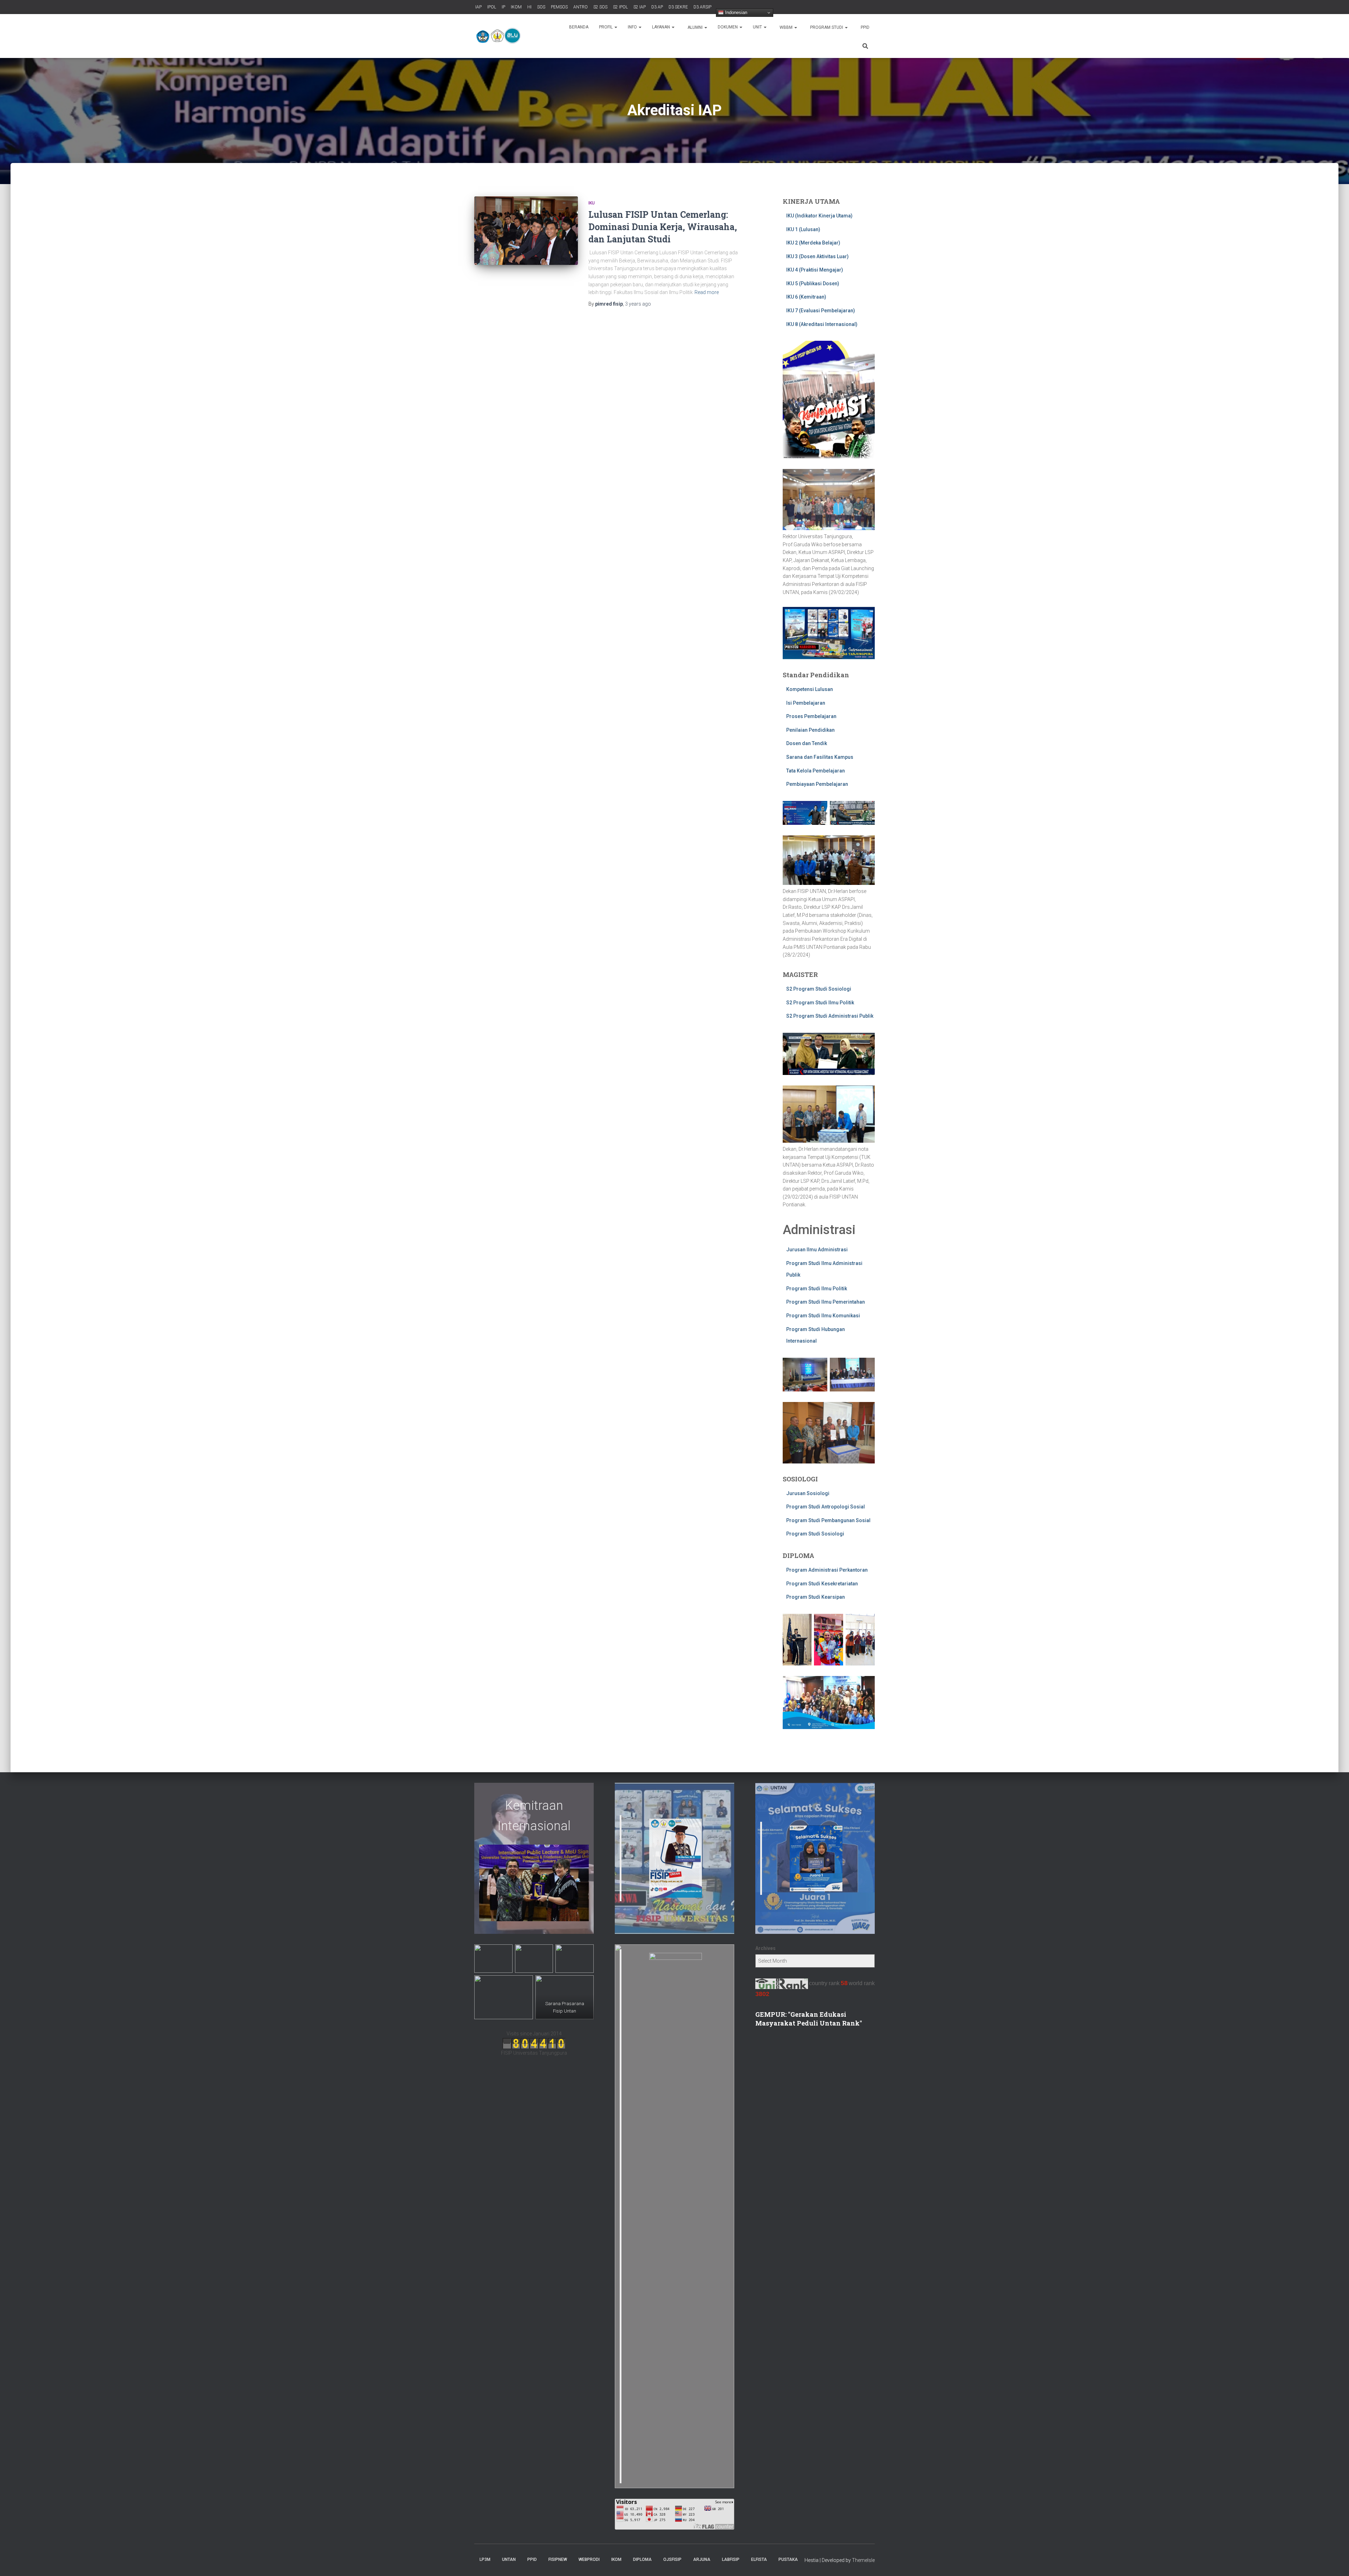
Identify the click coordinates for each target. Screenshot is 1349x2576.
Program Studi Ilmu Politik (817, 1289)
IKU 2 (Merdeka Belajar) (813, 243)
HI (529, 7)
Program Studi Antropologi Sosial (826, 1507)
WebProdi (589, 2559)
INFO (633, 27)
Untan (509, 2559)
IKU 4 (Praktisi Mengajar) (815, 270)
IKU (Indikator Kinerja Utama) (819, 216)
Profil (606, 27)
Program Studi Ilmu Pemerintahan (826, 1302)
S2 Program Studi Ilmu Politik (820, 1003)
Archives (765, 1948)
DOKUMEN (728, 27)
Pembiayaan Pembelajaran (817, 784)
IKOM (516, 7)
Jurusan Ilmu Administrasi (817, 1250)
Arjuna (702, 2559)
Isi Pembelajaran (806, 703)
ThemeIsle (863, 2560)
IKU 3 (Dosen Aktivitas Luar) (817, 256)
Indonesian (735, 12)
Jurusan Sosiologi (808, 1493)
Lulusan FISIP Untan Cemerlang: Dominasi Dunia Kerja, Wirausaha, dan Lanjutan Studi (663, 227)
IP (503, 7)
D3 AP (657, 7)
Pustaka (788, 2559)
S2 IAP (639, 7)
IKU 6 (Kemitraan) (806, 297)
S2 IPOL (620, 7)
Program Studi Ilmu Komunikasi (823, 1316)
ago (638, 304)
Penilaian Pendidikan (810, 730)
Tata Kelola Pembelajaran (816, 771)
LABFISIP (731, 2559)
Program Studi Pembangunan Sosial (828, 1520)
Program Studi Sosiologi (815, 1534)
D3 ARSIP (702, 7)
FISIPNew (558, 2559)
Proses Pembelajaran (811, 716)
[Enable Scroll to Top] (1335, 2562)
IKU (592, 203)
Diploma (642, 2559)
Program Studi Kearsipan (816, 1597)
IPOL (491, 7)
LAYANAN (662, 27)
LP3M (485, 2559)
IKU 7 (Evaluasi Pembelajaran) (821, 311)
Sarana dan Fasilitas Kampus (820, 757)
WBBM (786, 27)
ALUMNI (695, 27)
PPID (865, 27)
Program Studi (827, 27)
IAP (478, 7)
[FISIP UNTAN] (500, 36)
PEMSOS (559, 7)
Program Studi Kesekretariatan (822, 1584)
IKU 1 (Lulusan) (803, 229)
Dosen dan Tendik (807, 743)
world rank (862, 1983)
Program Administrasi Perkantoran (827, 1570)
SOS (541, 7)
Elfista (759, 2559)
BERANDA (579, 27)
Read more (707, 292)
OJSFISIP (672, 2559)
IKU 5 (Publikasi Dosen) (813, 283)
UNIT (758, 27)
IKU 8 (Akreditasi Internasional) (822, 324)
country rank (824, 1983)
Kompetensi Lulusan (810, 689)
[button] (615, 27)
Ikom (616, 2559)
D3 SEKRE (678, 7)
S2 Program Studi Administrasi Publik (830, 1016)
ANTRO (580, 7)
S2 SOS (600, 7)
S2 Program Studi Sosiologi (819, 989)
